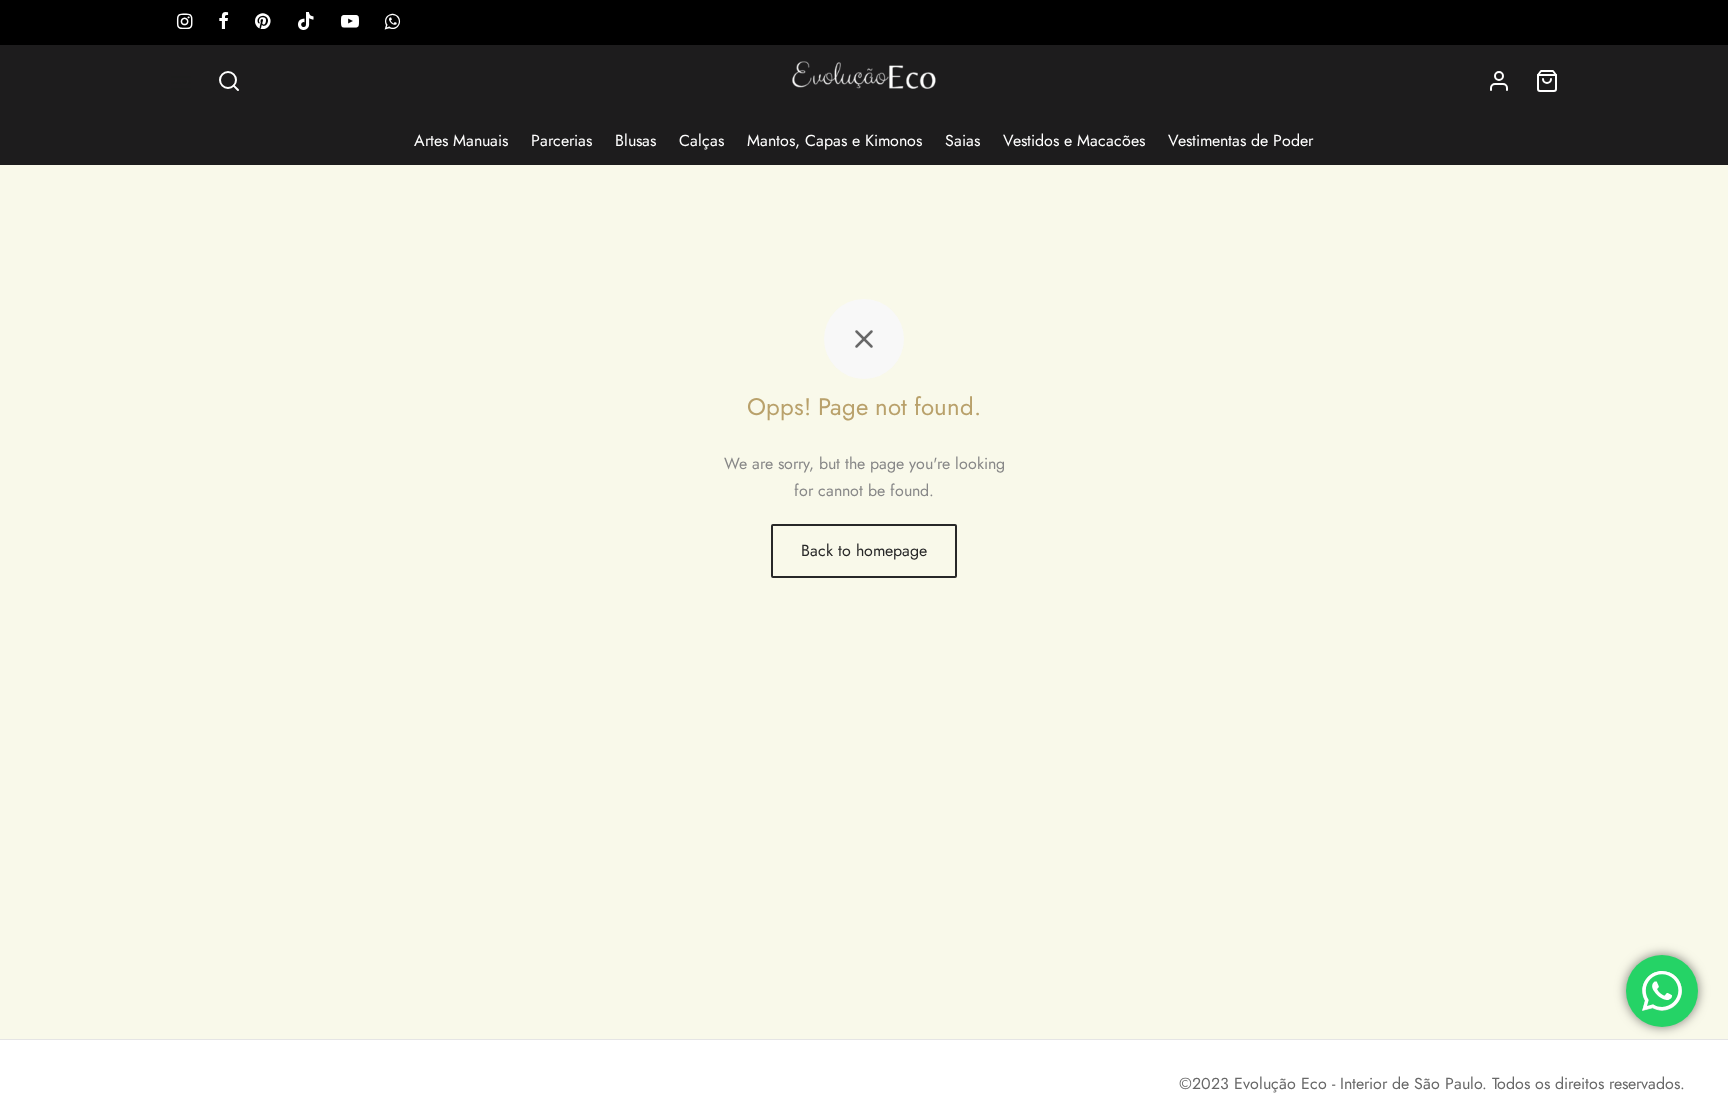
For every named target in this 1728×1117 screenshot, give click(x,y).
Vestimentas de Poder (1240, 140)
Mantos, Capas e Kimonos (834, 140)
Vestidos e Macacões (1074, 140)
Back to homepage (864, 550)
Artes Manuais (461, 140)
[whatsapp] (392, 23)
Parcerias (561, 140)
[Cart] (1547, 81)
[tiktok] (306, 23)
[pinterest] (262, 23)
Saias (962, 140)
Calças (701, 140)
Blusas (635, 140)
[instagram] (184, 23)
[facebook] (223, 23)
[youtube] (350, 23)
